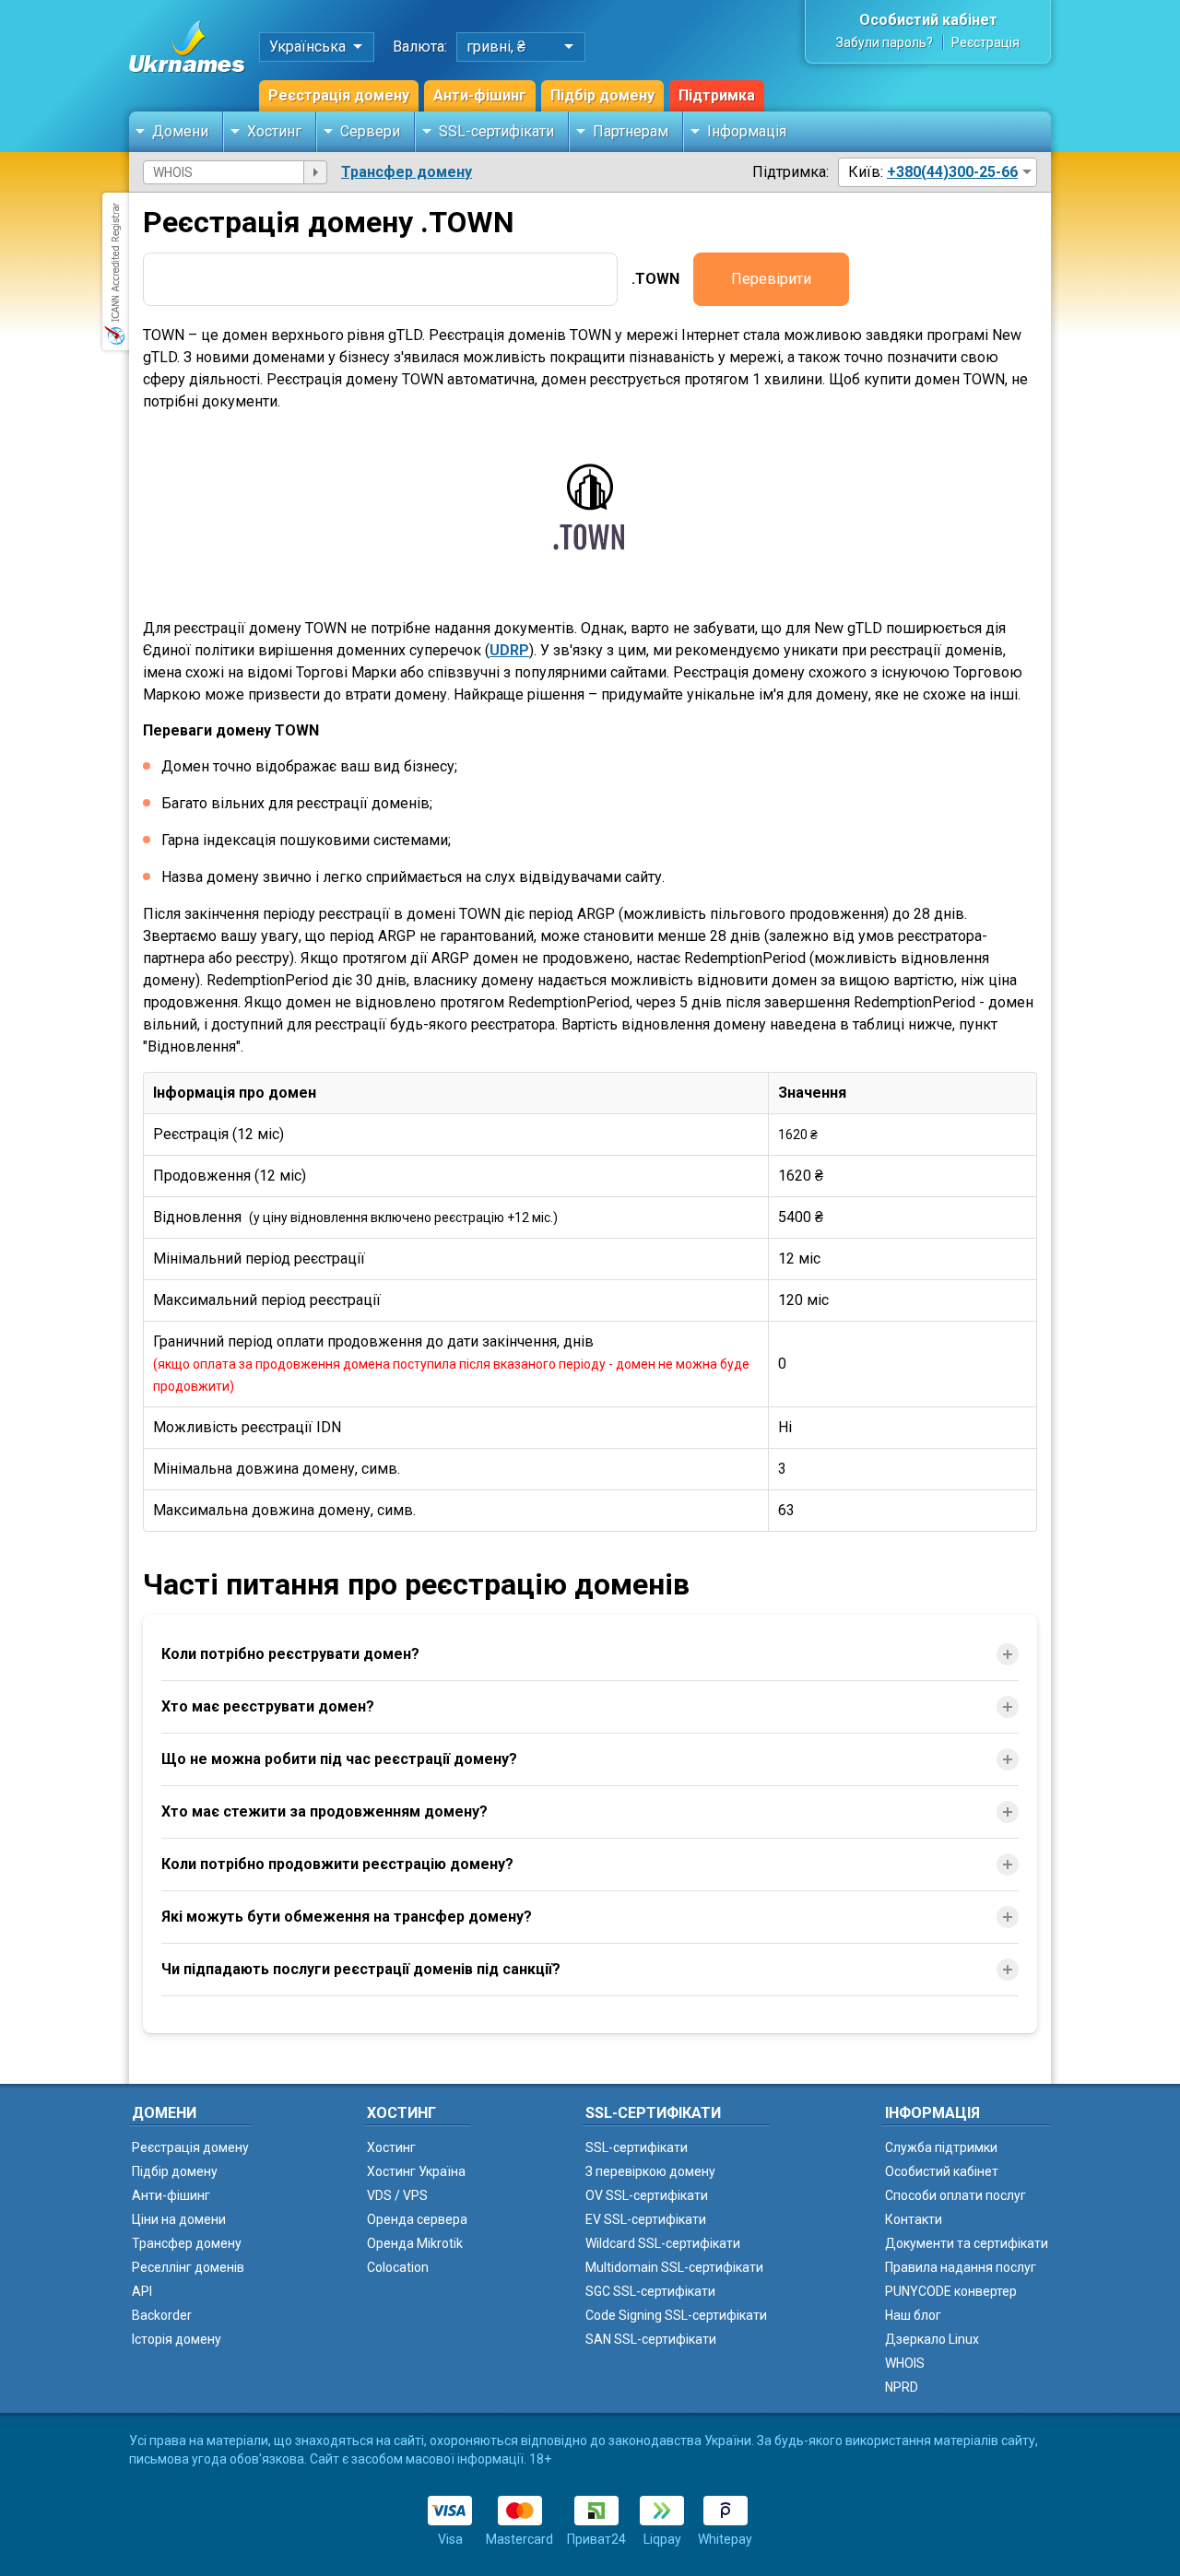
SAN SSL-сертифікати (651, 2339)
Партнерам (631, 131)
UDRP (509, 650)
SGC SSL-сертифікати (650, 2291)
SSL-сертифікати (496, 131)
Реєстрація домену (339, 95)
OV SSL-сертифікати (647, 2195)
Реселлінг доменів (188, 2267)
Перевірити (771, 279)
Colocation (398, 2267)
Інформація (747, 131)
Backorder (162, 2315)
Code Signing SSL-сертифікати (676, 2315)
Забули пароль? (885, 42)
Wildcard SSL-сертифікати (663, 2243)
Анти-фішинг (480, 95)
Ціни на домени (179, 2219)
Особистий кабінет (928, 20)
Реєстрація (985, 42)
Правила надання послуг (961, 2267)
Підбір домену (602, 95)
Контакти (914, 2219)
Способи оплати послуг (956, 2195)
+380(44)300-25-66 (952, 172)
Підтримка (717, 95)
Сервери (370, 131)
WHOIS (905, 2363)
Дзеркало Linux (932, 2339)
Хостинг (274, 131)
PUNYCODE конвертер (951, 2291)
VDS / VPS (397, 2195)
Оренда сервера (417, 2219)
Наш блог (913, 2315)
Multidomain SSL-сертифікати (674, 2267)
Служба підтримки (941, 2147)
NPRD (902, 2387)
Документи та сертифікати (967, 2243)
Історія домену (177, 2339)
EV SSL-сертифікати (646, 2219)
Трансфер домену (407, 172)
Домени (180, 131)
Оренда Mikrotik (415, 2243)
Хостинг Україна (416, 2171)
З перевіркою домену (650, 2171)
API (142, 2291)
